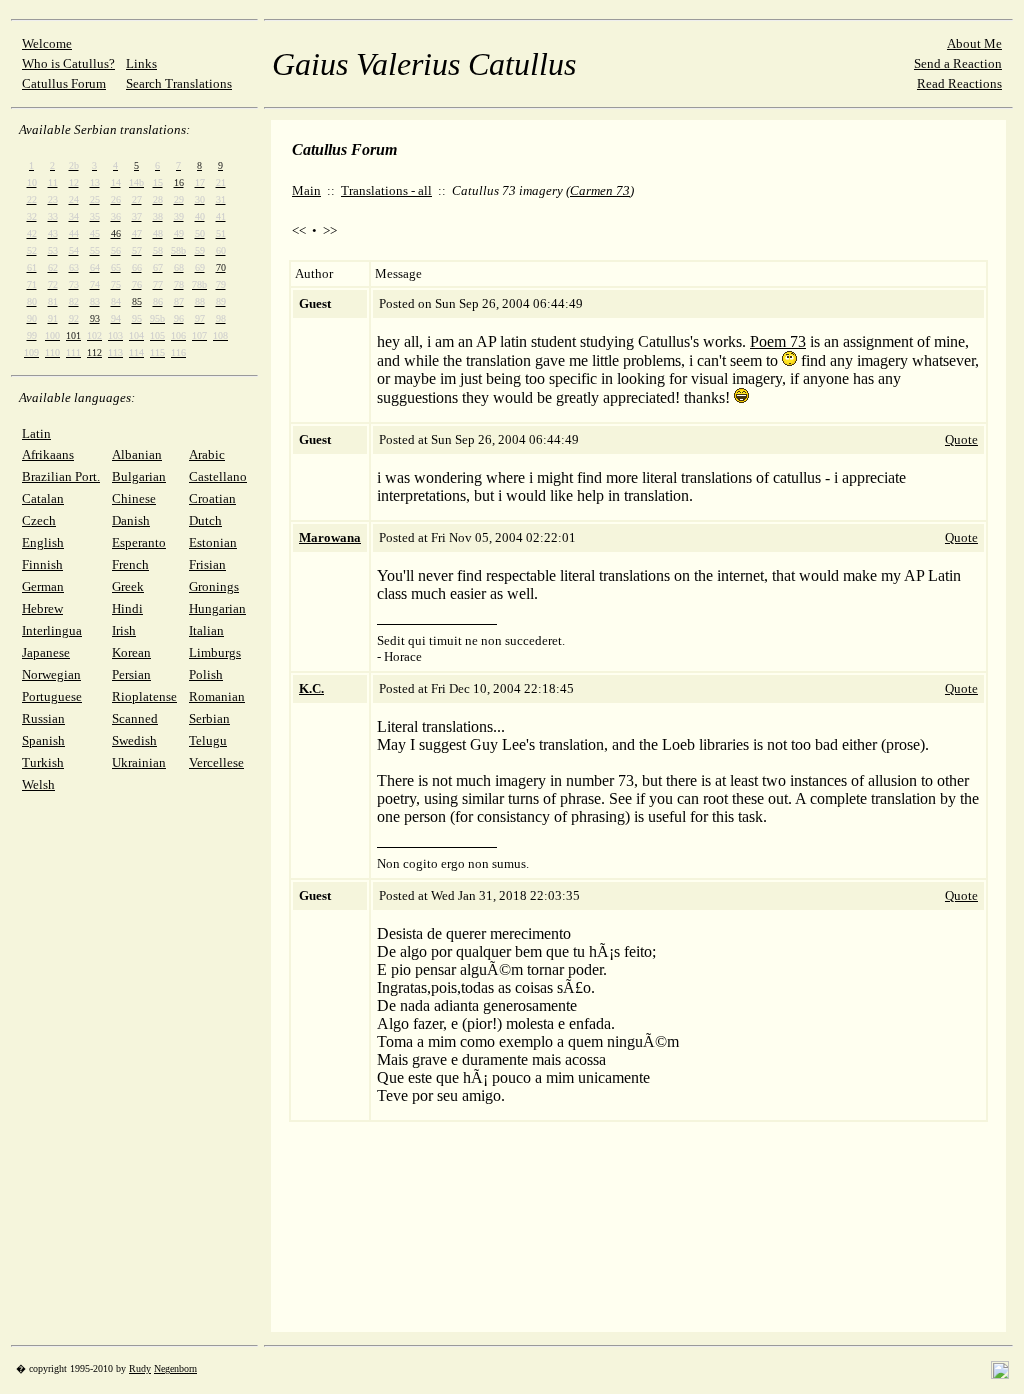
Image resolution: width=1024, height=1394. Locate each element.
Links (141, 63)
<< (299, 230)
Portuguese (52, 696)
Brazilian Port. (61, 476)
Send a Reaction (958, 63)
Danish (131, 520)
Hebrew (42, 608)
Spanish (43, 740)
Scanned (135, 718)
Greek (128, 586)
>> (330, 230)
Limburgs (215, 652)
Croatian (212, 498)
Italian (206, 630)
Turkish (43, 762)
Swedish (134, 740)
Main (306, 190)
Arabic (207, 454)
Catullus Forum (64, 83)
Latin (36, 433)
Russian (43, 718)
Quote (961, 439)
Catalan (43, 498)
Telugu (208, 740)
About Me (974, 43)
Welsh (38, 784)
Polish (206, 674)
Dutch (205, 520)
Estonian (213, 542)
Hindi (127, 608)
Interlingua (52, 630)
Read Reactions (959, 83)
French (130, 564)
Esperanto (139, 542)
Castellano (218, 476)
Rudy (140, 1368)
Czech (39, 520)
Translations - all (386, 190)
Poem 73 (778, 341)
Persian (131, 674)
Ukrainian (139, 762)
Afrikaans (48, 454)
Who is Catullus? (68, 63)
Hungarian (217, 608)
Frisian (207, 564)
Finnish (42, 564)
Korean (131, 652)
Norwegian (51, 674)
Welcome (47, 43)
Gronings (214, 586)
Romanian (217, 696)
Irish (124, 630)
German (43, 586)
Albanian (137, 454)
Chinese (134, 498)
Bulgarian (139, 476)
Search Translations (179, 83)
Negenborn (175, 1368)
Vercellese (216, 762)
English (43, 542)
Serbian (209, 718)
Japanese (46, 652)
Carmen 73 (600, 190)
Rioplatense (144, 696)
